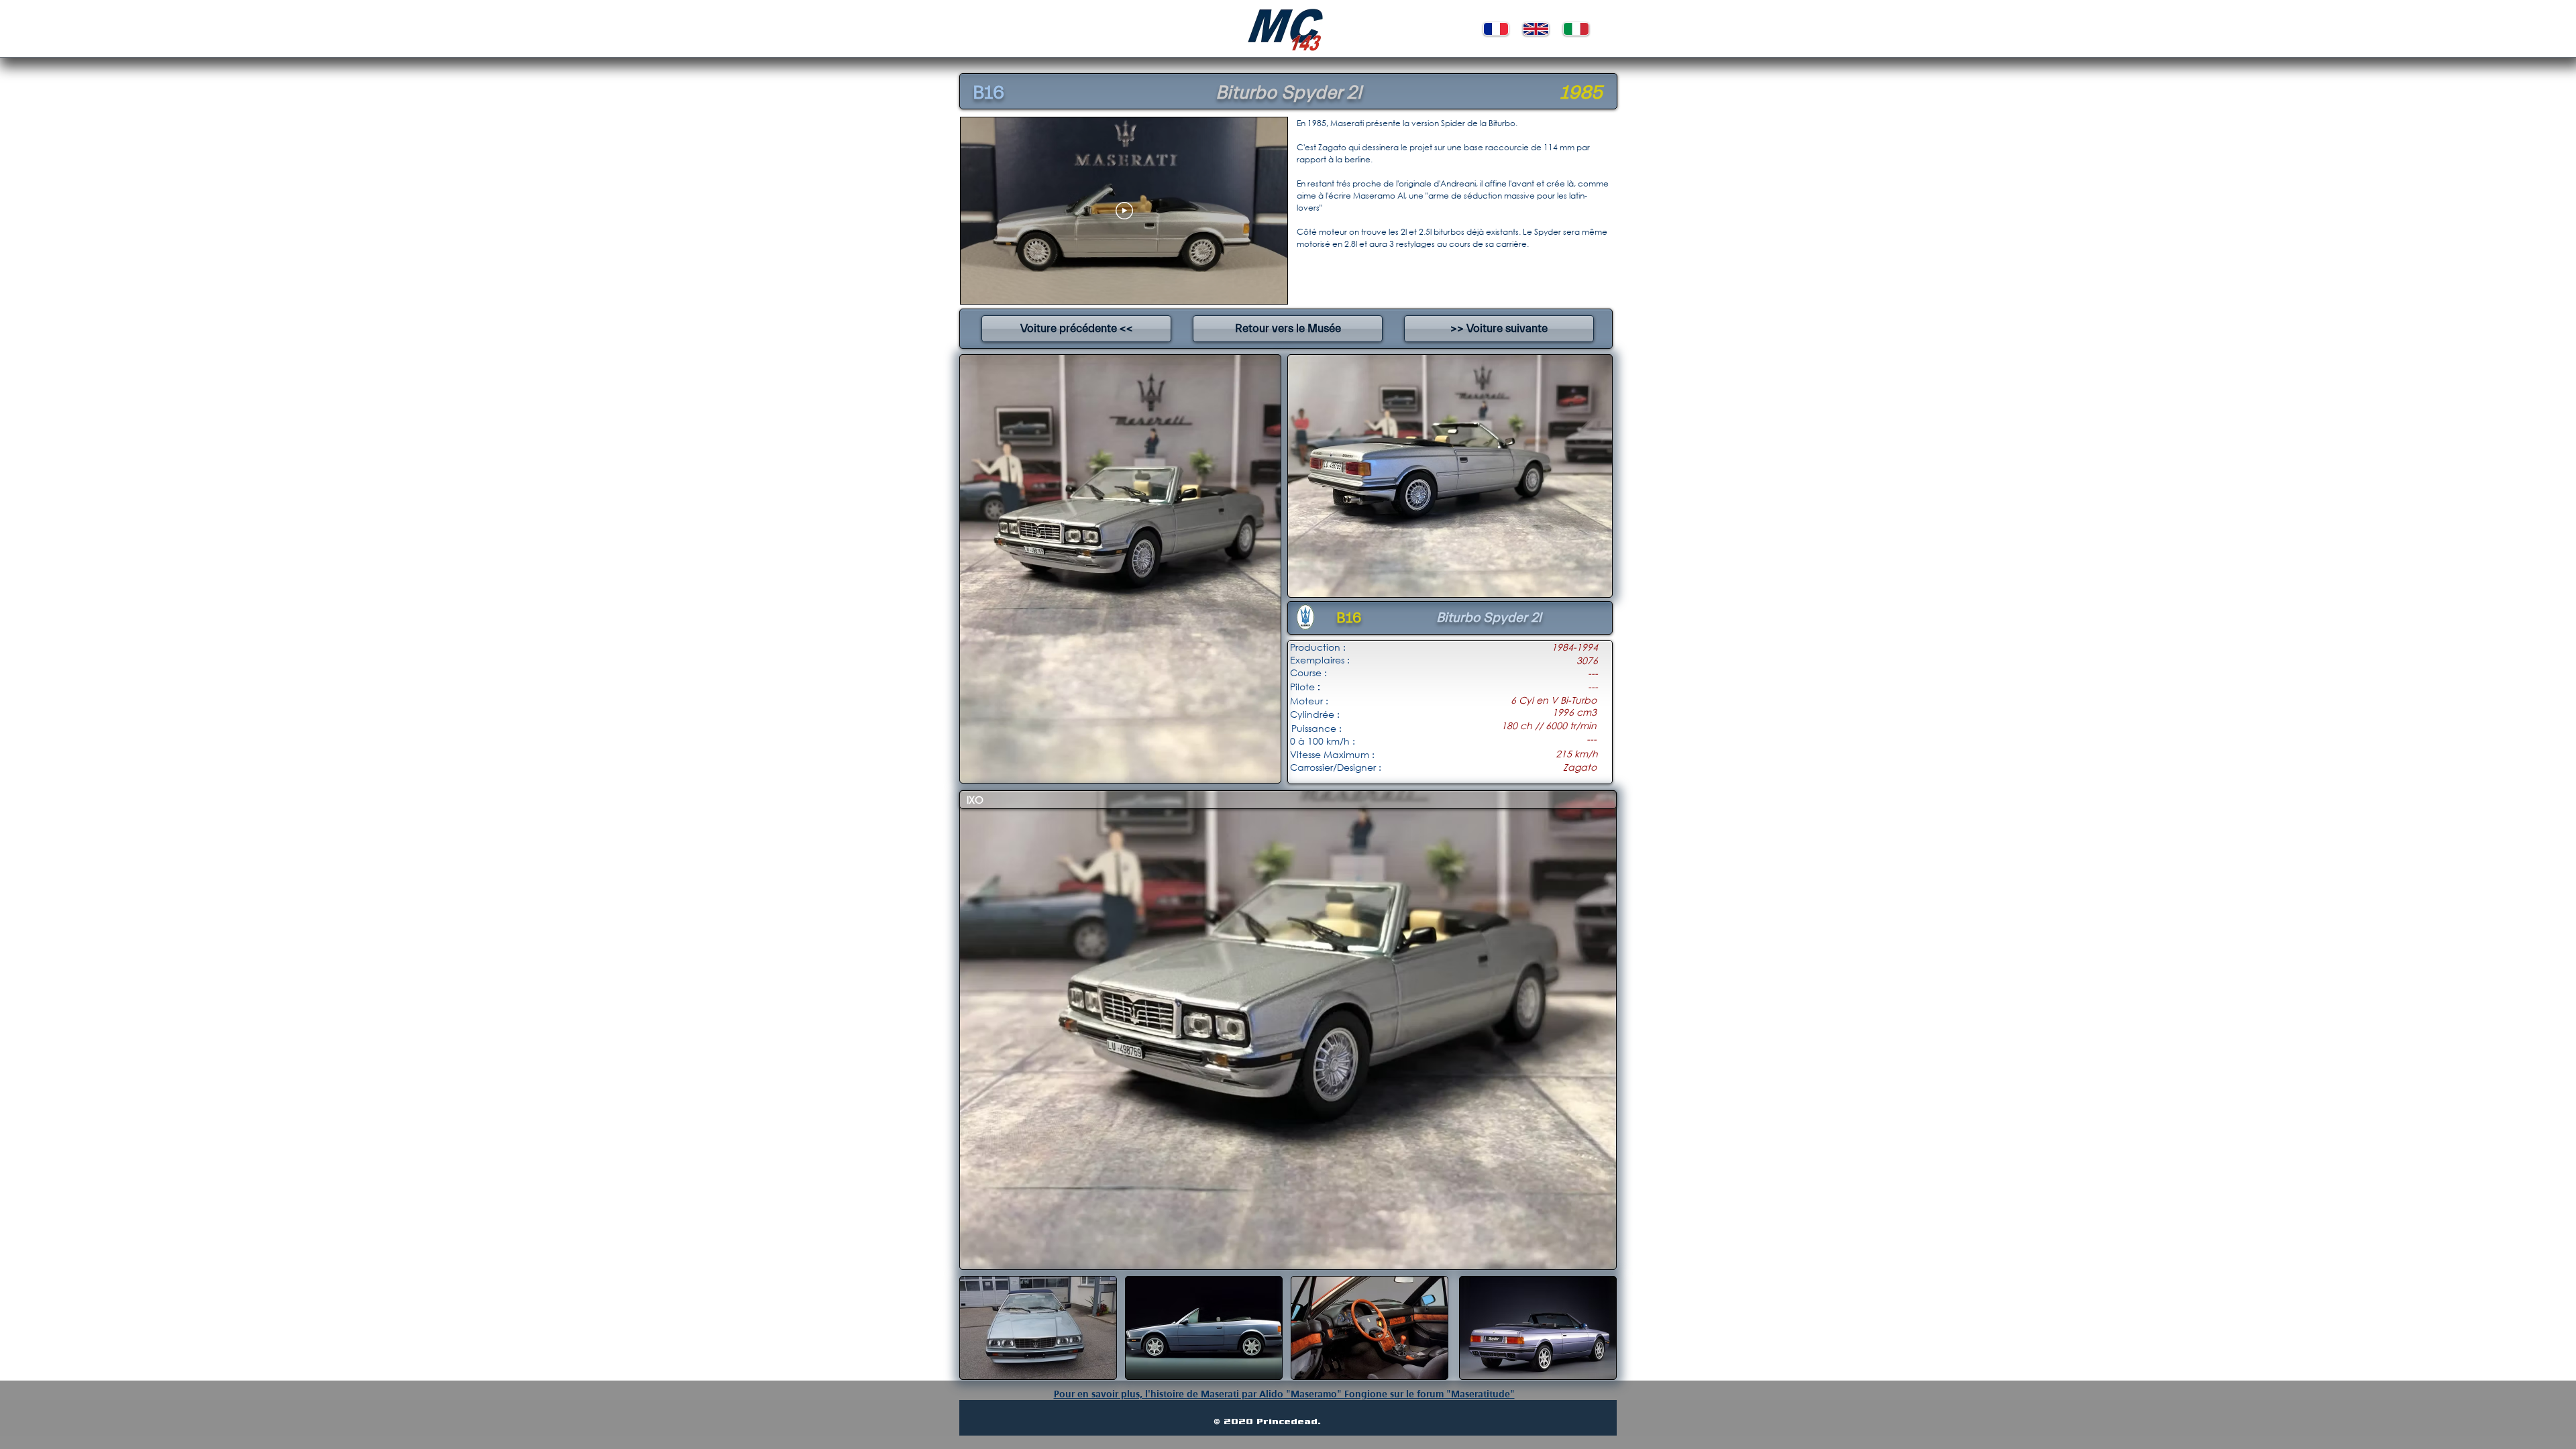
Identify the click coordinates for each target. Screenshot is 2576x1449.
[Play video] (1124, 211)
